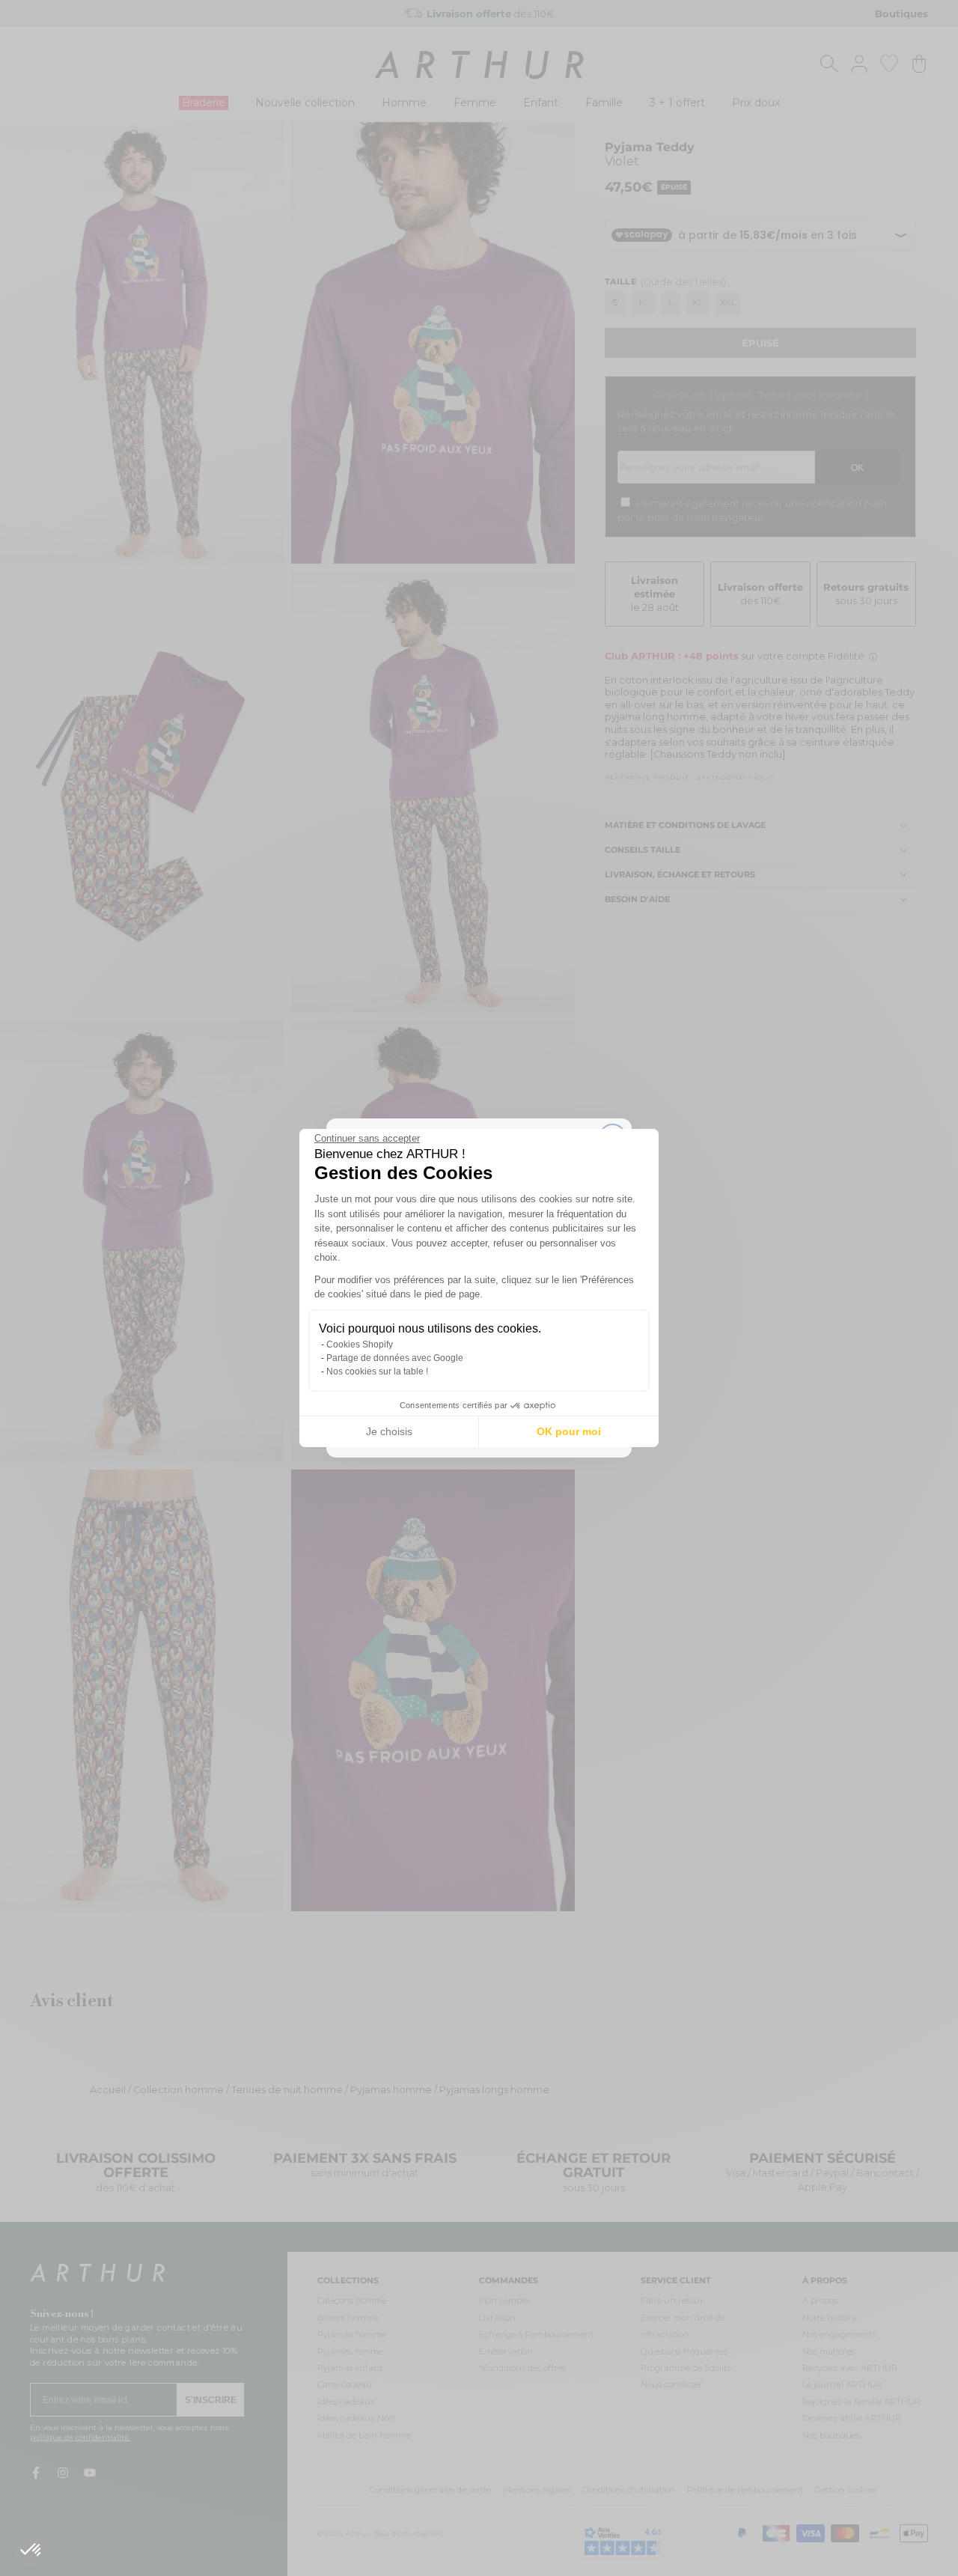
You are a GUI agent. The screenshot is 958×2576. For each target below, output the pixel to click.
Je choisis (389, 1431)
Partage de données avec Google (395, 1358)
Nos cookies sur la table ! (377, 1371)
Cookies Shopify (360, 1345)
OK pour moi (569, 1431)
